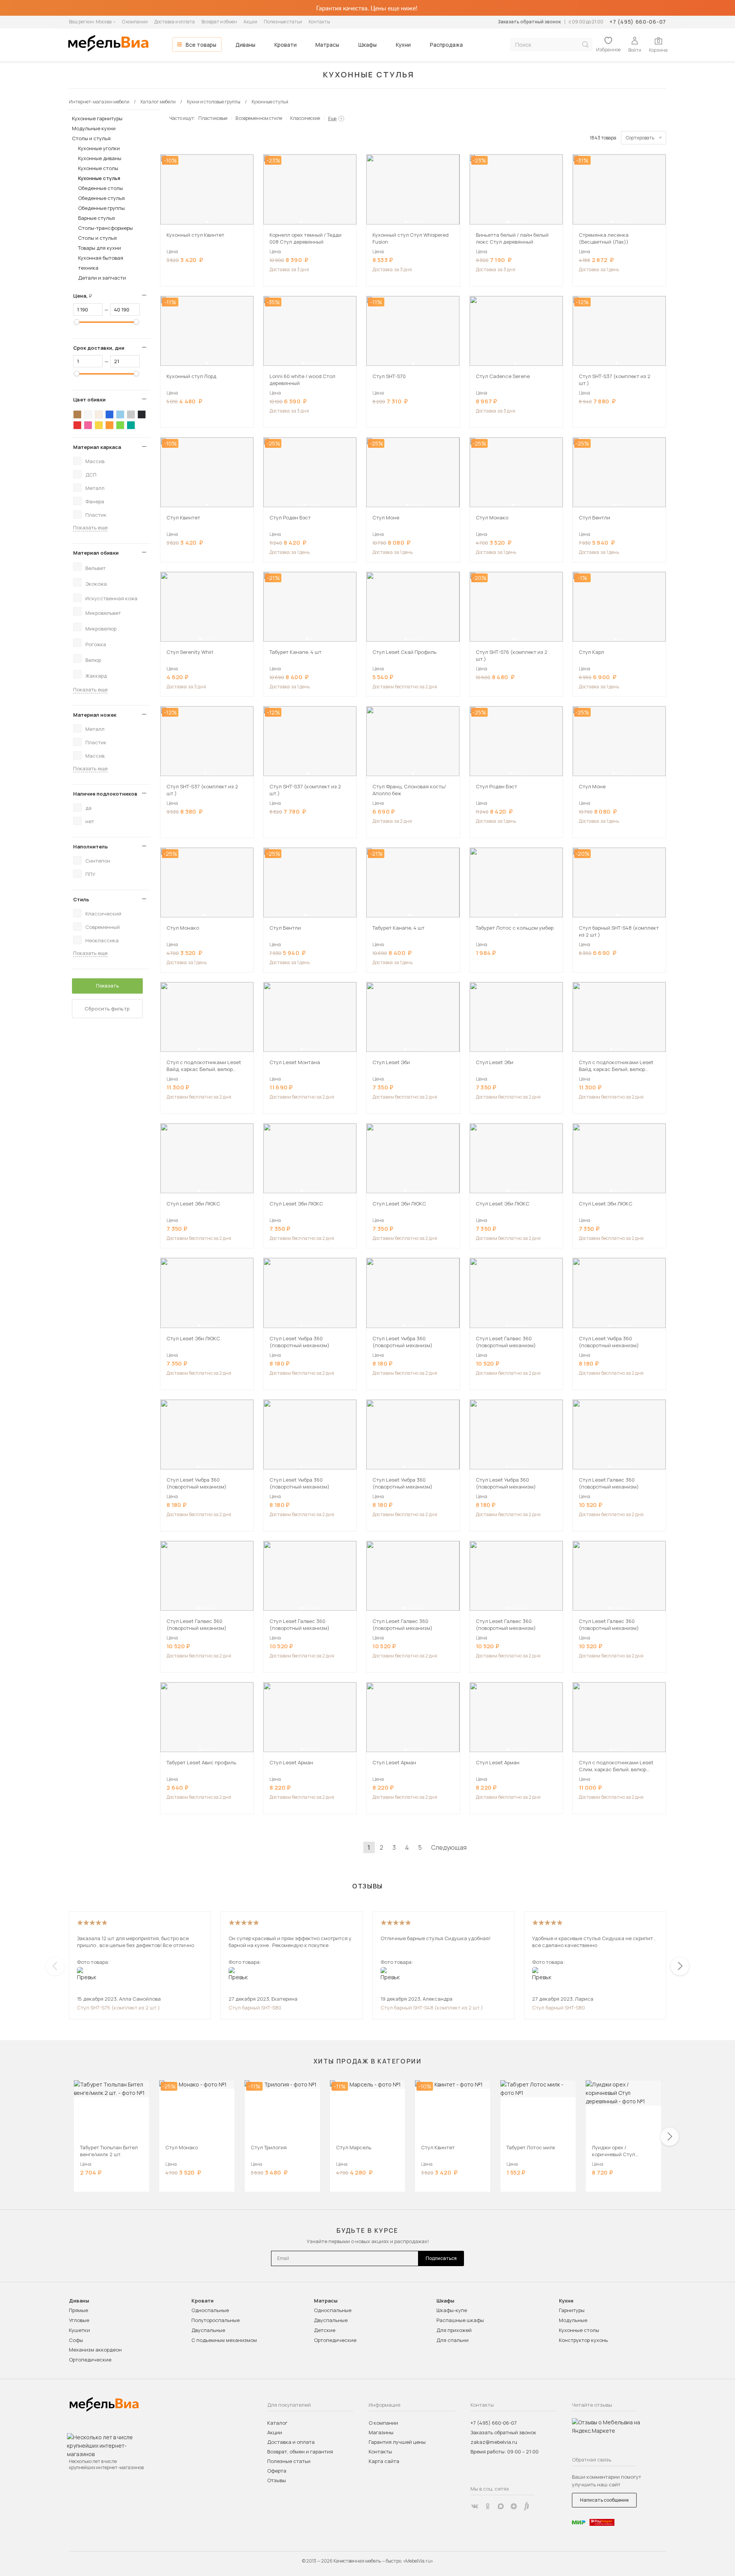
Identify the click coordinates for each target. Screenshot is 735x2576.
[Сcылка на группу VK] (475, 2506)
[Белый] (88, 414)
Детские (325, 2330)
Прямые (78, 2310)
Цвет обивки (89, 400)
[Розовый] (88, 425)
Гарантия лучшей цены (397, 2442)
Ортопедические (90, 2360)
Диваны (245, 45)
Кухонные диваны (100, 158)
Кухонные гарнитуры (97, 118)
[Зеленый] (120, 425)
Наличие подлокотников (105, 794)
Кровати (286, 45)
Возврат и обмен (219, 22)
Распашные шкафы (460, 2320)
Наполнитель (91, 847)
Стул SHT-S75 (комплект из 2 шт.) (118, 2008)
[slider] (77, 322)
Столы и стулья (91, 138)
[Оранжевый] (109, 425)
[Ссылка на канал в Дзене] (514, 2506)
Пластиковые (213, 118)
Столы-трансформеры (105, 228)
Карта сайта (384, 2461)
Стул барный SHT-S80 (255, 2008)
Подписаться (441, 2258)
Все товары (201, 45)
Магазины (381, 2432)
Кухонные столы (98, 168)
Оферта (277, 2471)
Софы (76, 2340)
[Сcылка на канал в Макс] (501, 2506)
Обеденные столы (100, 188)
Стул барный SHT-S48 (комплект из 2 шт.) (432, 2008)
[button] (207, 222)
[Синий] (109, 414)
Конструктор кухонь (583, 2340)
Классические (305, 118)
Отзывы (277, 2480)
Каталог (277, 2423)
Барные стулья (96, 218)
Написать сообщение (604, 2500)
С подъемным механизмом (224, 2340)
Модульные (573, 2320)
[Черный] (142, 414)
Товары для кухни (100, 248)
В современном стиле (259, 118)
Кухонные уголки (99, 148)
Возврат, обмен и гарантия (300, 2452)
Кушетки (79, 2330)
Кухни (403, 45)
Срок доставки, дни (99, 348)
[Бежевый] (99, 414)
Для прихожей (454, 2330)
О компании (135, 22)
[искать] (585, 45)
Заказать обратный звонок (529, 22)
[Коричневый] (77, 414)
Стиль (81, 899)
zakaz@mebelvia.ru (494, 2442)
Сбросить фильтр (107, 1009)
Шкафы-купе (452, 2310)
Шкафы (367, 45)
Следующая (449, 1847)
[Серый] (131, 414)
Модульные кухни (94, 128)
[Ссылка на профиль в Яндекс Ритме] (527, 2506)
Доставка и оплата (175, 22)
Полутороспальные (216, 2320)
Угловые (79, 2320)
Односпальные (210, 2310)
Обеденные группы (101, 208)
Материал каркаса (97, 447)
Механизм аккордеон (95, 2350)
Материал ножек (95, 715)
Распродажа (446, 45)
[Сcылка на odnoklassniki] (488, 2506)
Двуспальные (208, 2330)
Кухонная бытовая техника (101, 263)
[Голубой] (120, 414)
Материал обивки (96, 553)
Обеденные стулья (101, 198)
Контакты (319, 22)
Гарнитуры (572, 2310)
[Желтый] (99, 425)
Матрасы (327, 45)
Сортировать (640, 138)
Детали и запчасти (102, 278)
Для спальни (452, 2340)
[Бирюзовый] (131, 425)
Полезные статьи (283, 22)
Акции (250, 22)
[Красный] (77, 425)
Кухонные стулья (99, 178)
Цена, (86, 296)
